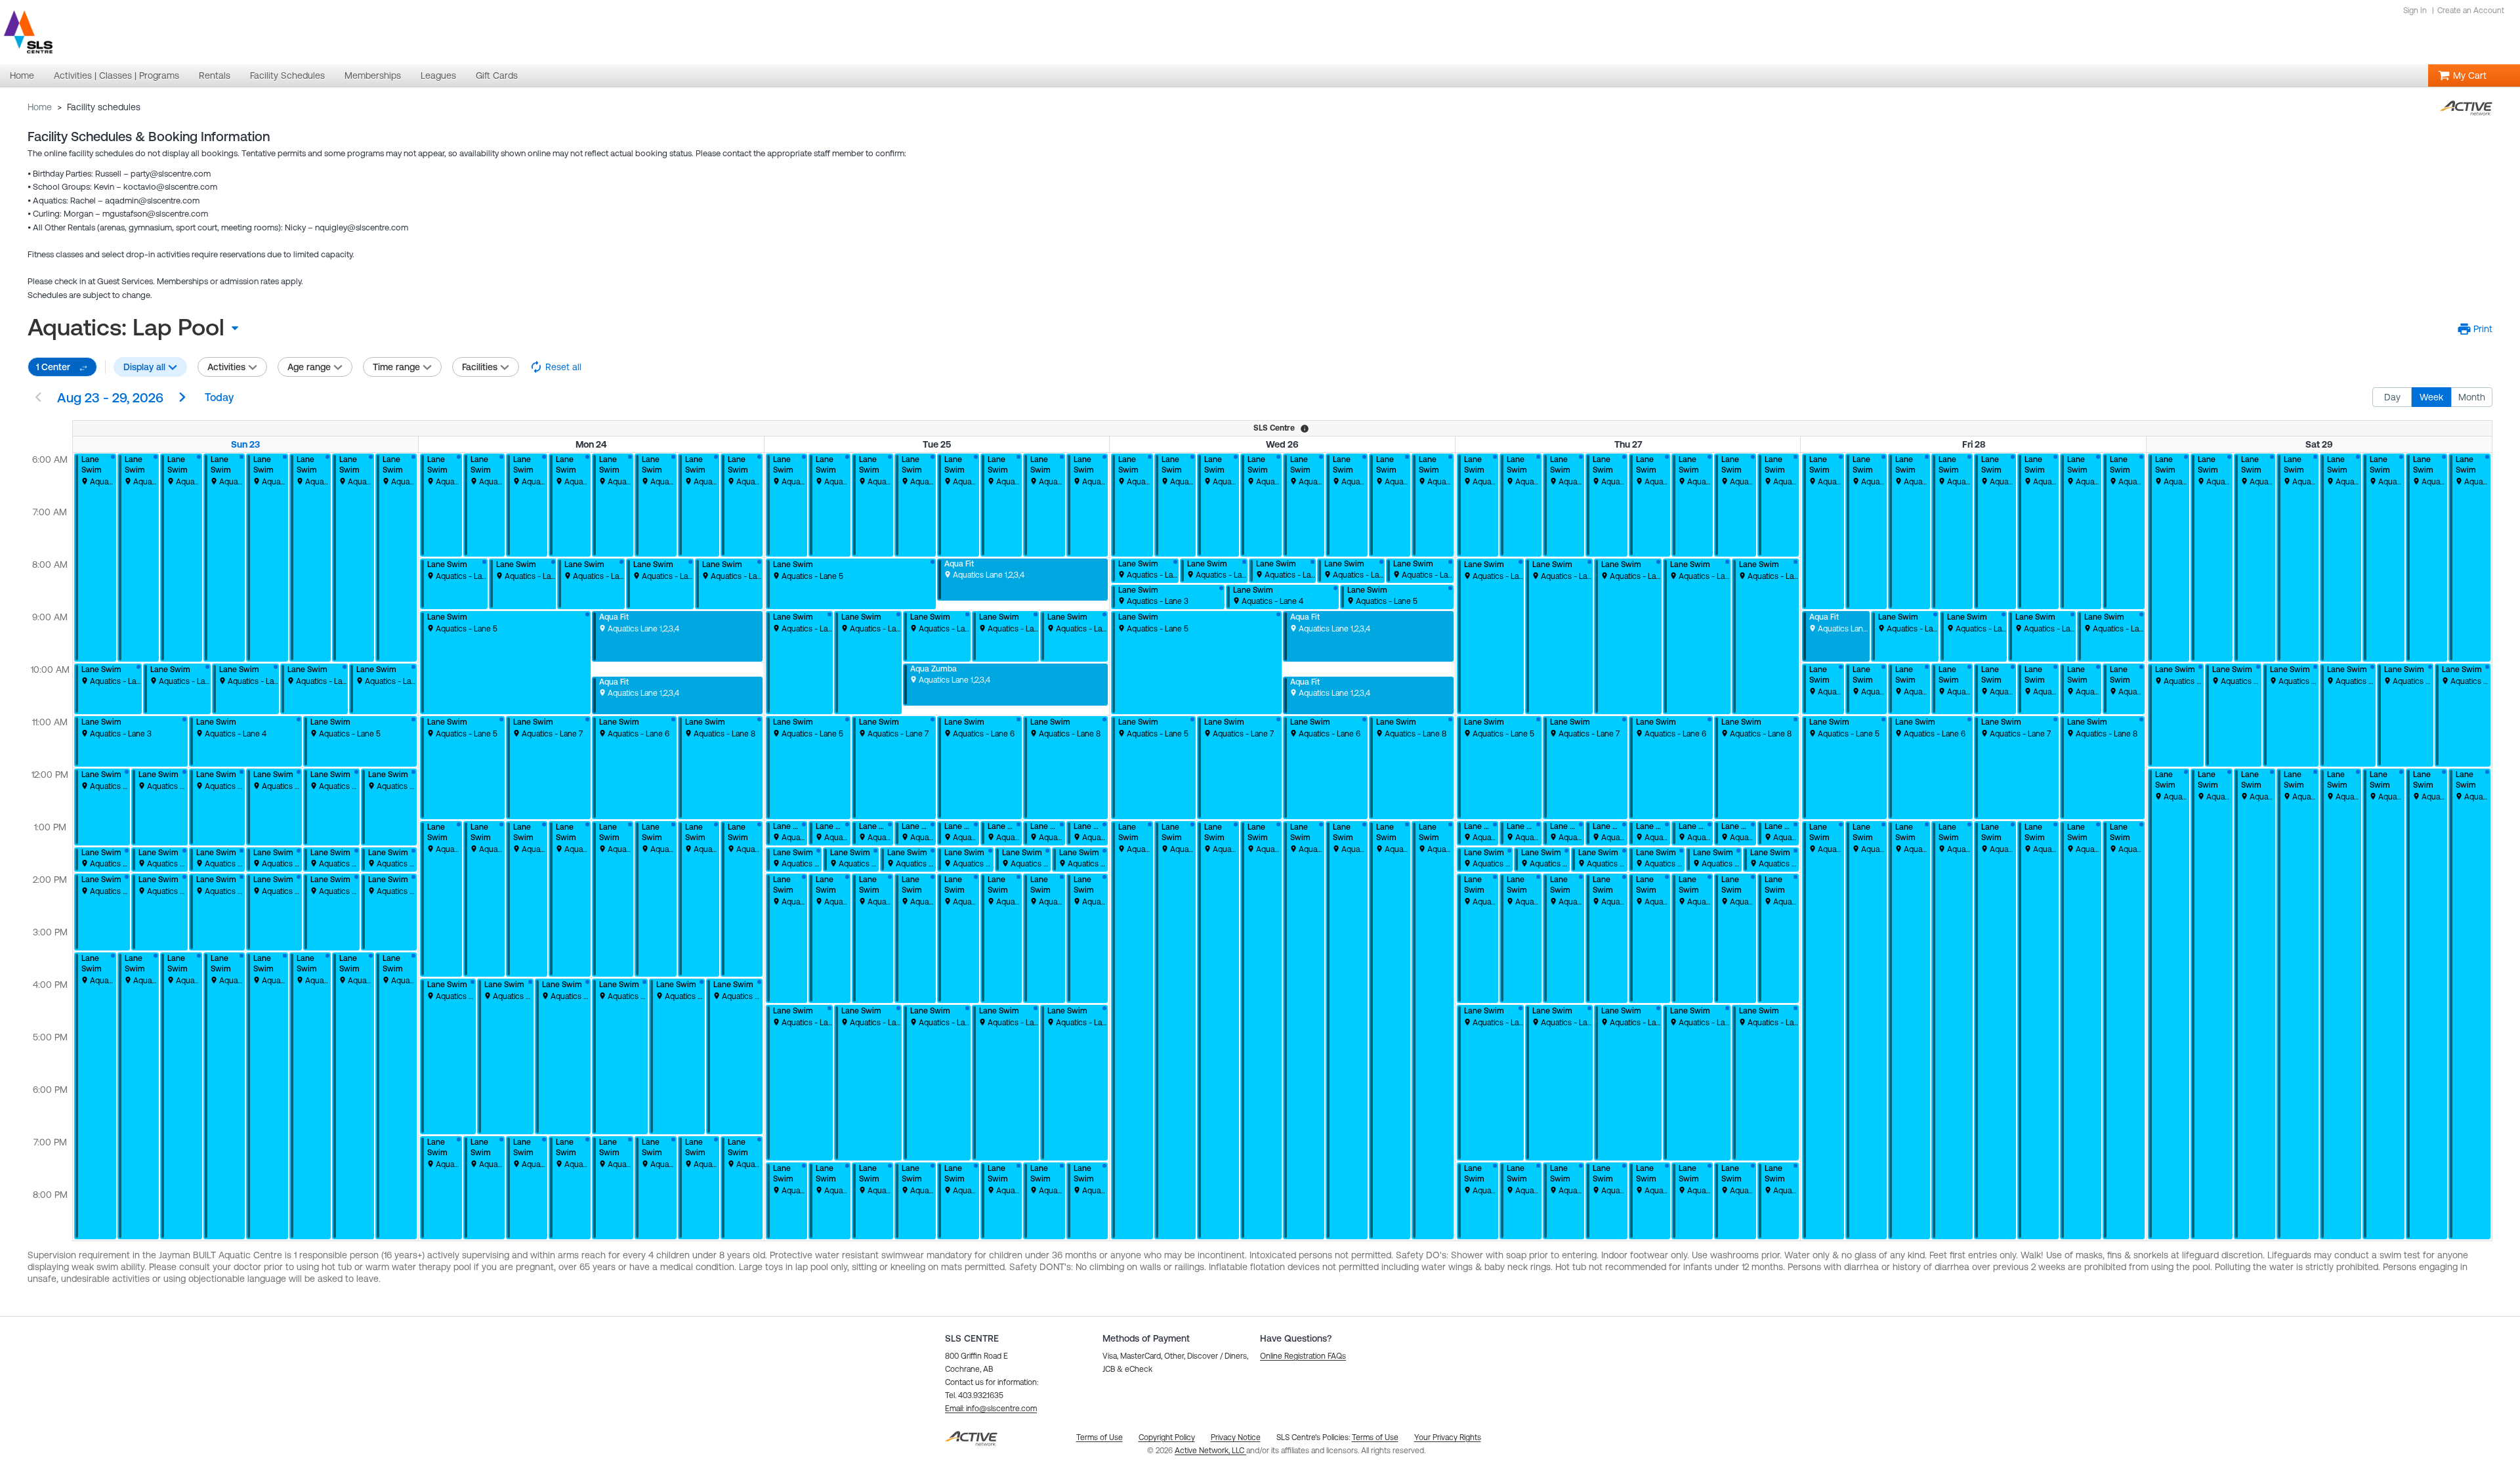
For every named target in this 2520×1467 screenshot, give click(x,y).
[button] (2475, 329)
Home (40, 107)
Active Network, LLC (1210, 1451)
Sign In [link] (2415, 11)
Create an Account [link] (2471, 11)
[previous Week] (38, 398)
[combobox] (138, 328)
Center (53, 367)
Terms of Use (1375, 1437)
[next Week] (182, 398)
